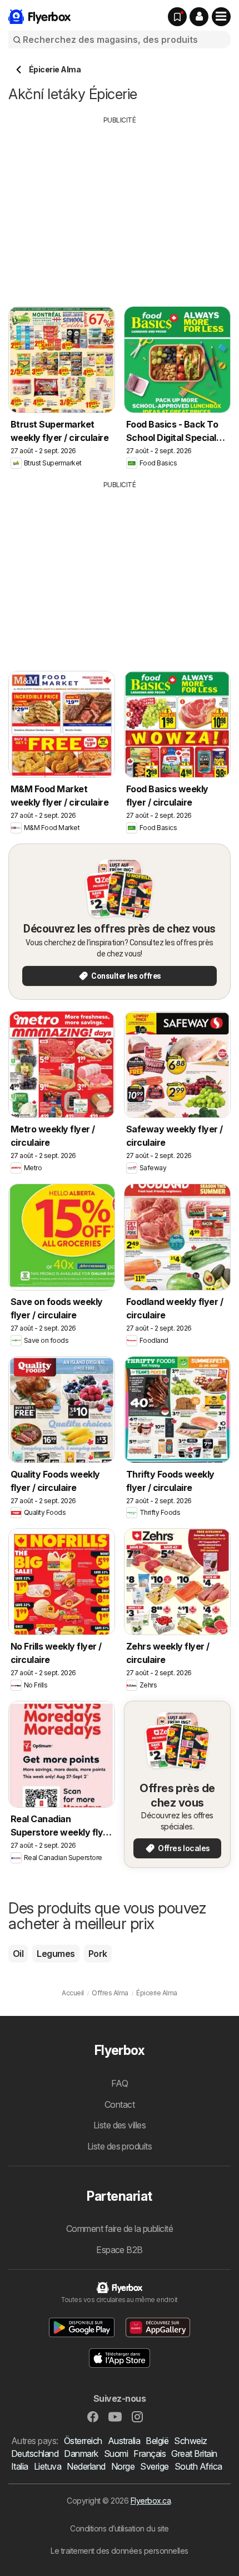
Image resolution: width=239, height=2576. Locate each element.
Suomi (116, 2454)
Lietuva (48, 2466)
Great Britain (194, 2454)
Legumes (56, 1954)
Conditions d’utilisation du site (120, 2528)
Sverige (154, 2466)
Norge (123, 2466)
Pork (98, 1954)
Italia (20, 2466)
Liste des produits (120, 2146)
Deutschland (35, 2454)
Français (150, 2454)
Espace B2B (120, 2250)
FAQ (120, 2083)
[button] (199, 17)
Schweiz (190, 2441)
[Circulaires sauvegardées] (177, 17)
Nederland (86, 2466)
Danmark (81, 2454)
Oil (18, 1954)
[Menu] (221, 17)
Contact (120, 2104)
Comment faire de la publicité (120, 2229)
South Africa (198, 2466)
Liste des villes (120, 2125)
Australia (124, 2441)
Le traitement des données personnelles (120, 2551)
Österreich (83, 2441)
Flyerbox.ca (151, 2501)
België (157, 2441)
